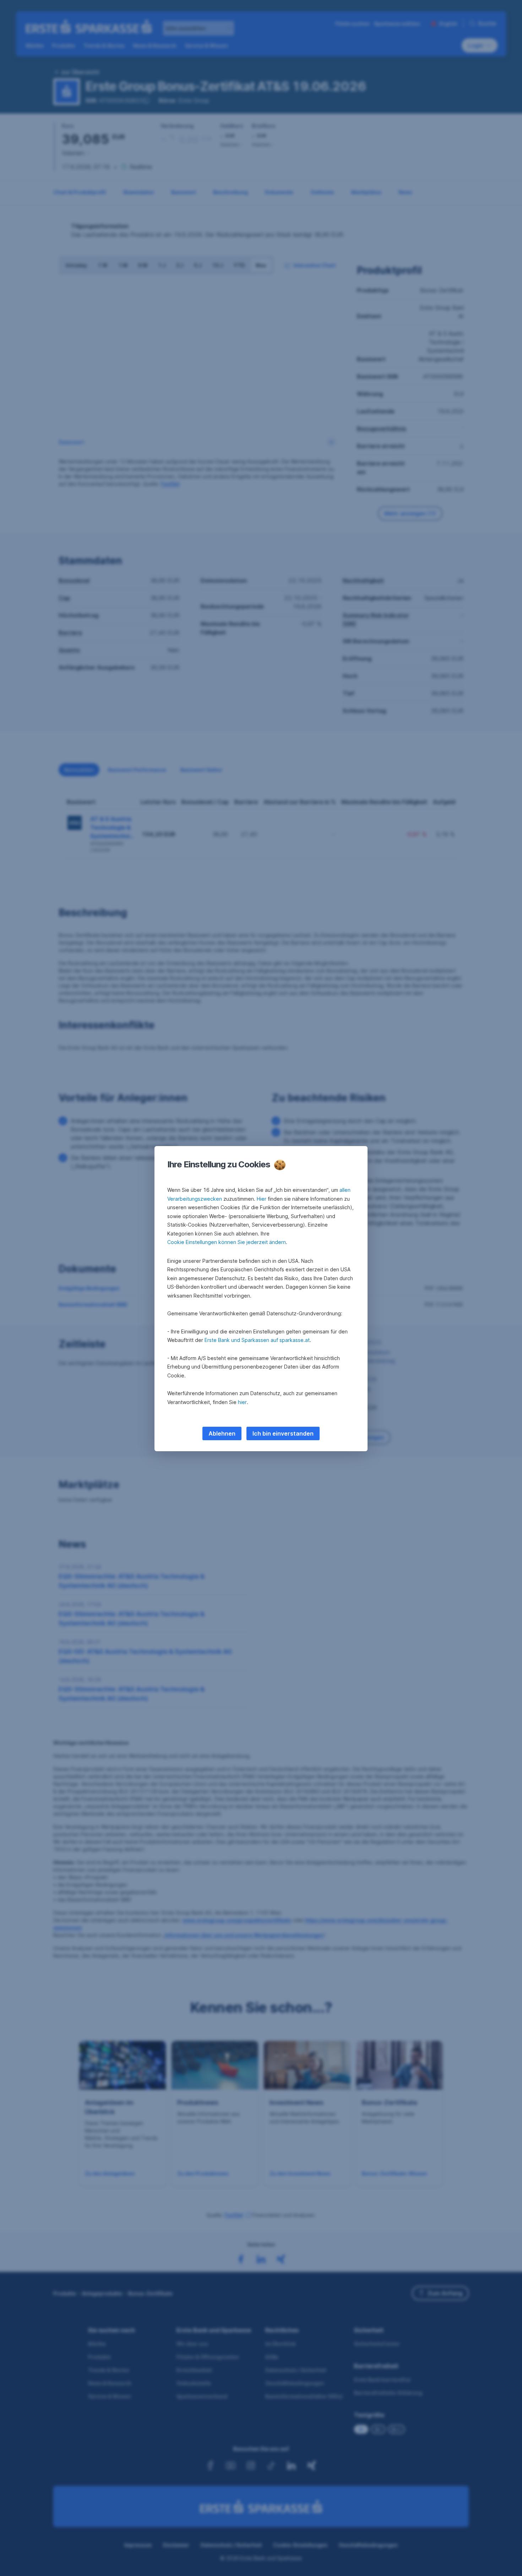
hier (242, 1402)
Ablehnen (222, 1433)
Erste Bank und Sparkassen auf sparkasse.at (257, 1340)
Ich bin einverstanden (283, 1433)
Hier (262, 1199)
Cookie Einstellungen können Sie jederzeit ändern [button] (227, 1242)
